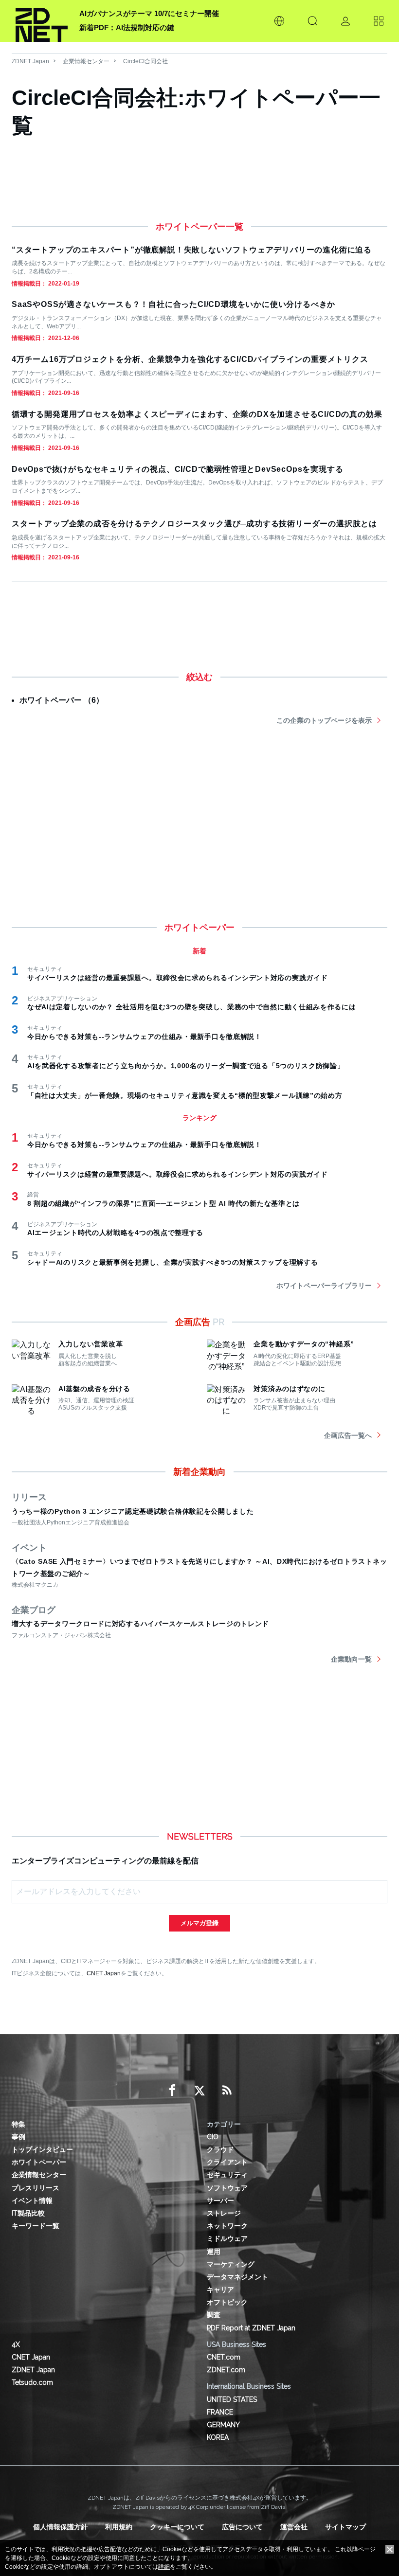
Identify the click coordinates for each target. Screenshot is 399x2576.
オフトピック (227, 2302)
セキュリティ (227, 2175)
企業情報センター (86, 61)
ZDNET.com (226, 2370)
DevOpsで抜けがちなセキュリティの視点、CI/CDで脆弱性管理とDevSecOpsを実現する (177, 469)
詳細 (164, 2567)
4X (16, 2344)
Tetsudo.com (32, 2382)
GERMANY (223, 2425)
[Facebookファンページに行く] (172, 2091)
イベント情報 (32, 2200)
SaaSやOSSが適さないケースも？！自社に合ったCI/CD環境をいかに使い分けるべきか (173, 304)
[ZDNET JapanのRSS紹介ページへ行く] (227, 2091)
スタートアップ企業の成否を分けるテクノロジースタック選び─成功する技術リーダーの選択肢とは (194, 524)
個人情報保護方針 (60, 2527)
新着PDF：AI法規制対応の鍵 (127, 27)
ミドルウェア (227, 2238)
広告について (242, 2527)
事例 (18, 2137)
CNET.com (224, 2357)
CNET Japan (104, 1973)
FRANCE (220, 2412)
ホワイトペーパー (39, 2162)
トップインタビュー (42, 2149)
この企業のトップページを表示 (324, 720)
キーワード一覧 (36, 2226)
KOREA (218, 2437)
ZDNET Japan (30, 61)
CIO (213, 2137)
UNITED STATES (232, 2399)
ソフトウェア (227, 2188)
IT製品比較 (28, 2213)
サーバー (220, 2200)
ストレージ (224, 2213)
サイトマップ (345, 2527)
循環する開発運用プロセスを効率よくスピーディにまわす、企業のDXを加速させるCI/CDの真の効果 (197, 414)
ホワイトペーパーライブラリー (324, 1286)
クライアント (227, 2162)
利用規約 (119, 2527)
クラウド (220, 2149)
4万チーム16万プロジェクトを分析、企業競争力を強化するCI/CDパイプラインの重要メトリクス (190, 359)
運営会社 (294, 2527)
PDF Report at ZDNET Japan (251, 2328)
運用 (214, 2252)
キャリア (220, 2290)
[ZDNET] (42, 21)
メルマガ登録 (199, 1923)
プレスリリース (36, 2188)
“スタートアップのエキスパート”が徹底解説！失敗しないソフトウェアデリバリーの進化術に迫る (192, 250)
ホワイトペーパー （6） (62, 700)
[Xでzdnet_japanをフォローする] (199, 2091)
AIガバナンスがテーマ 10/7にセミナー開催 (149, 13)
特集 (18, 2124)
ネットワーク (227, 2226)
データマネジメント (237, 2277)
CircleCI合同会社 (145, 61)
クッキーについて (177, 2527)
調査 (214, 2315)
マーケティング (231, 2264)
